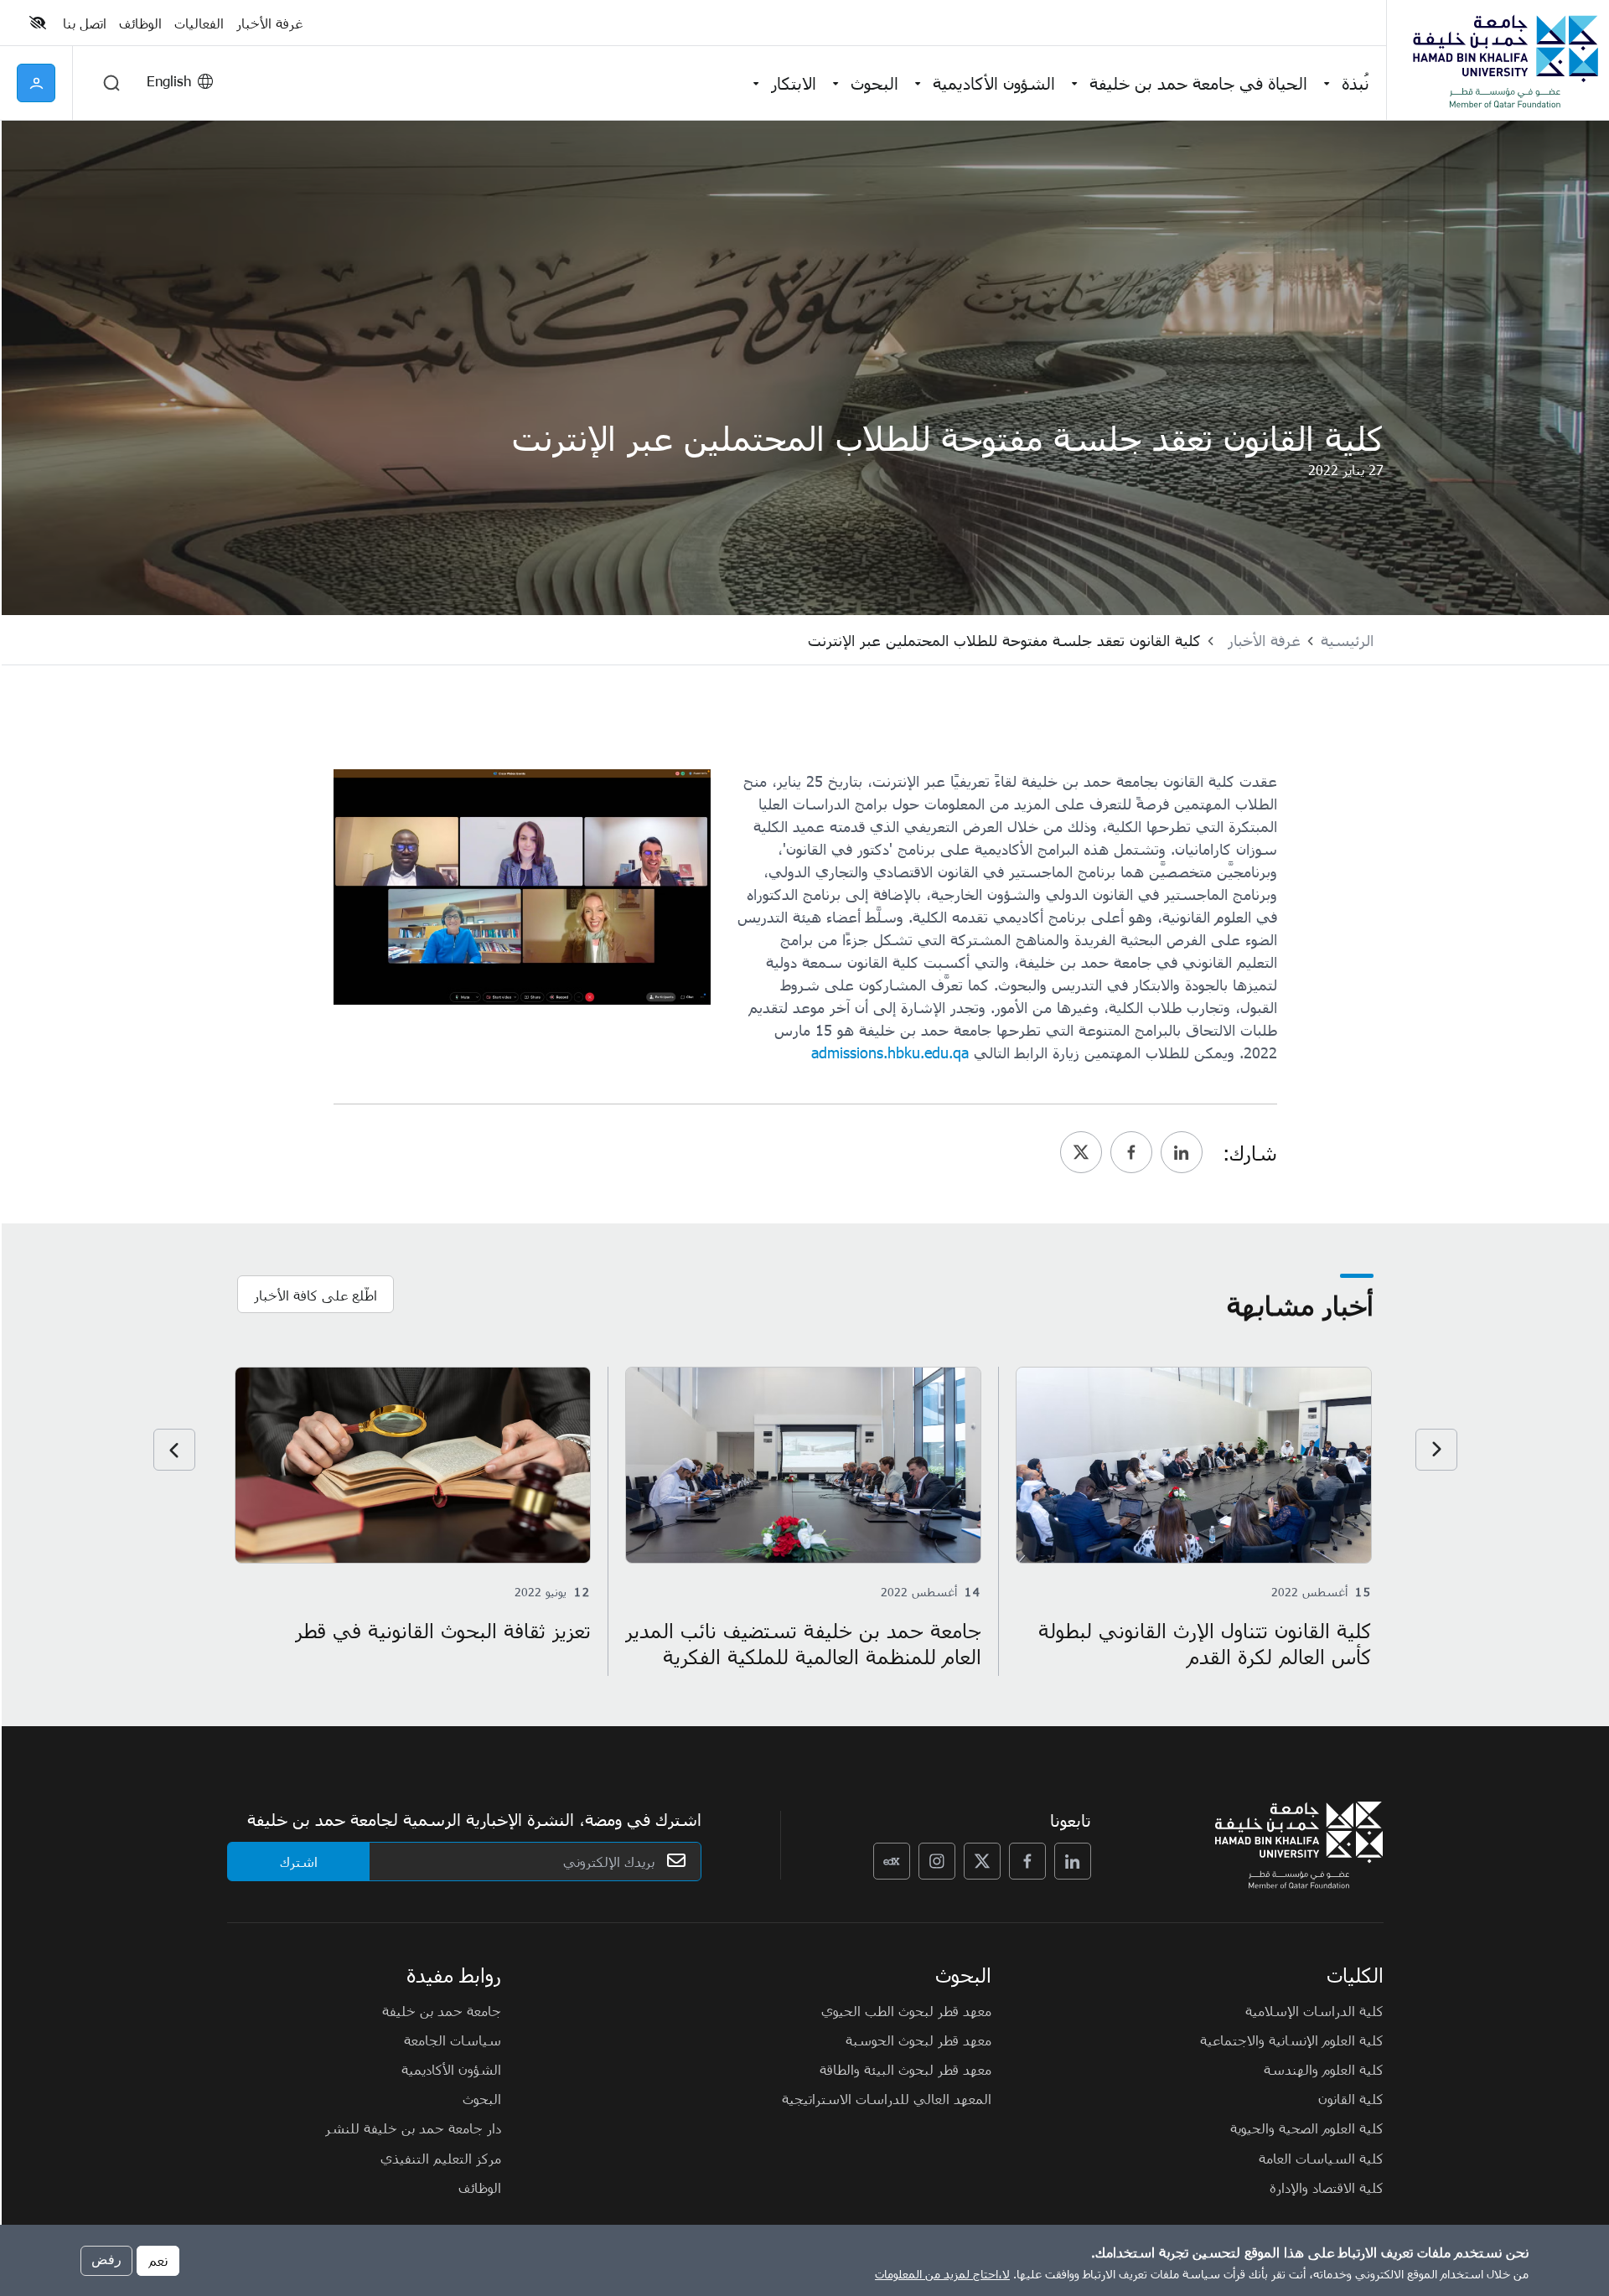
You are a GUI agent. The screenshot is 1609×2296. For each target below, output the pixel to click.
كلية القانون (1351, 2098)
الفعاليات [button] (199, 23)
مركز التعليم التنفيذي (441, 2158)
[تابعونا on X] (982, 1861)
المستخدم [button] (36, 83)
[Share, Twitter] (1081, 1152)
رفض (106, 2260)
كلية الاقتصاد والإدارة (1327, 2187)
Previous (1436, 1450)
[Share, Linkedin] (1182, 1152)
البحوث (482, 2098)
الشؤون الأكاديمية (451, 2069)
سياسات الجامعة (453, 2040)
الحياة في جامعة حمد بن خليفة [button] (1198, 83)
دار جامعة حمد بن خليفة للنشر (413, 2128)
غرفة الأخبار (1264, 640)
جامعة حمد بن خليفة (442, 2010)
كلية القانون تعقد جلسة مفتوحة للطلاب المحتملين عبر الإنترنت (1004, 640)
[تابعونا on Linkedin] (1073, 1861)
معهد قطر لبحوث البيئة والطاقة (905, 2069)
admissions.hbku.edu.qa (890, 1052)
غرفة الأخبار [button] (269, 23)
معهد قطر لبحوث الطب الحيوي (906, 2010)
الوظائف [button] (140, 23)
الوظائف (480, 2187)
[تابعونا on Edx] (892, 1861)
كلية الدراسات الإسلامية (1314, 2010)
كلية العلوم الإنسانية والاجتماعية (1292, 2040)
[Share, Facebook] (1131, 1152)
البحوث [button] (874, 83)
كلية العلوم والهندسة (1324, 2069)
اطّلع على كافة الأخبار (316, 1295)
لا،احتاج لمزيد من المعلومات (942, 2274)
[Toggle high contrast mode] (40, 23)
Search (111, 83)
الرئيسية (1347, 640)
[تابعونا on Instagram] (937, 1861)
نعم (158, 2260)
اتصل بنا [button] (85, 23)
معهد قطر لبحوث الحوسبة (918, 2040)
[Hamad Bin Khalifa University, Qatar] (1504, 60)
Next (174, 1450)
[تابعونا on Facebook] (1027, 1861)
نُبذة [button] (1355, 83)
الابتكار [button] (794, 83)
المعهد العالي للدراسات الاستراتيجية (887, 2098)
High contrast (38, 23)
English (169, 80)
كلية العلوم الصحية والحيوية (1307, 2128)
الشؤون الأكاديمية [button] (994, 83)
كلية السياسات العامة (1321, 2158)
